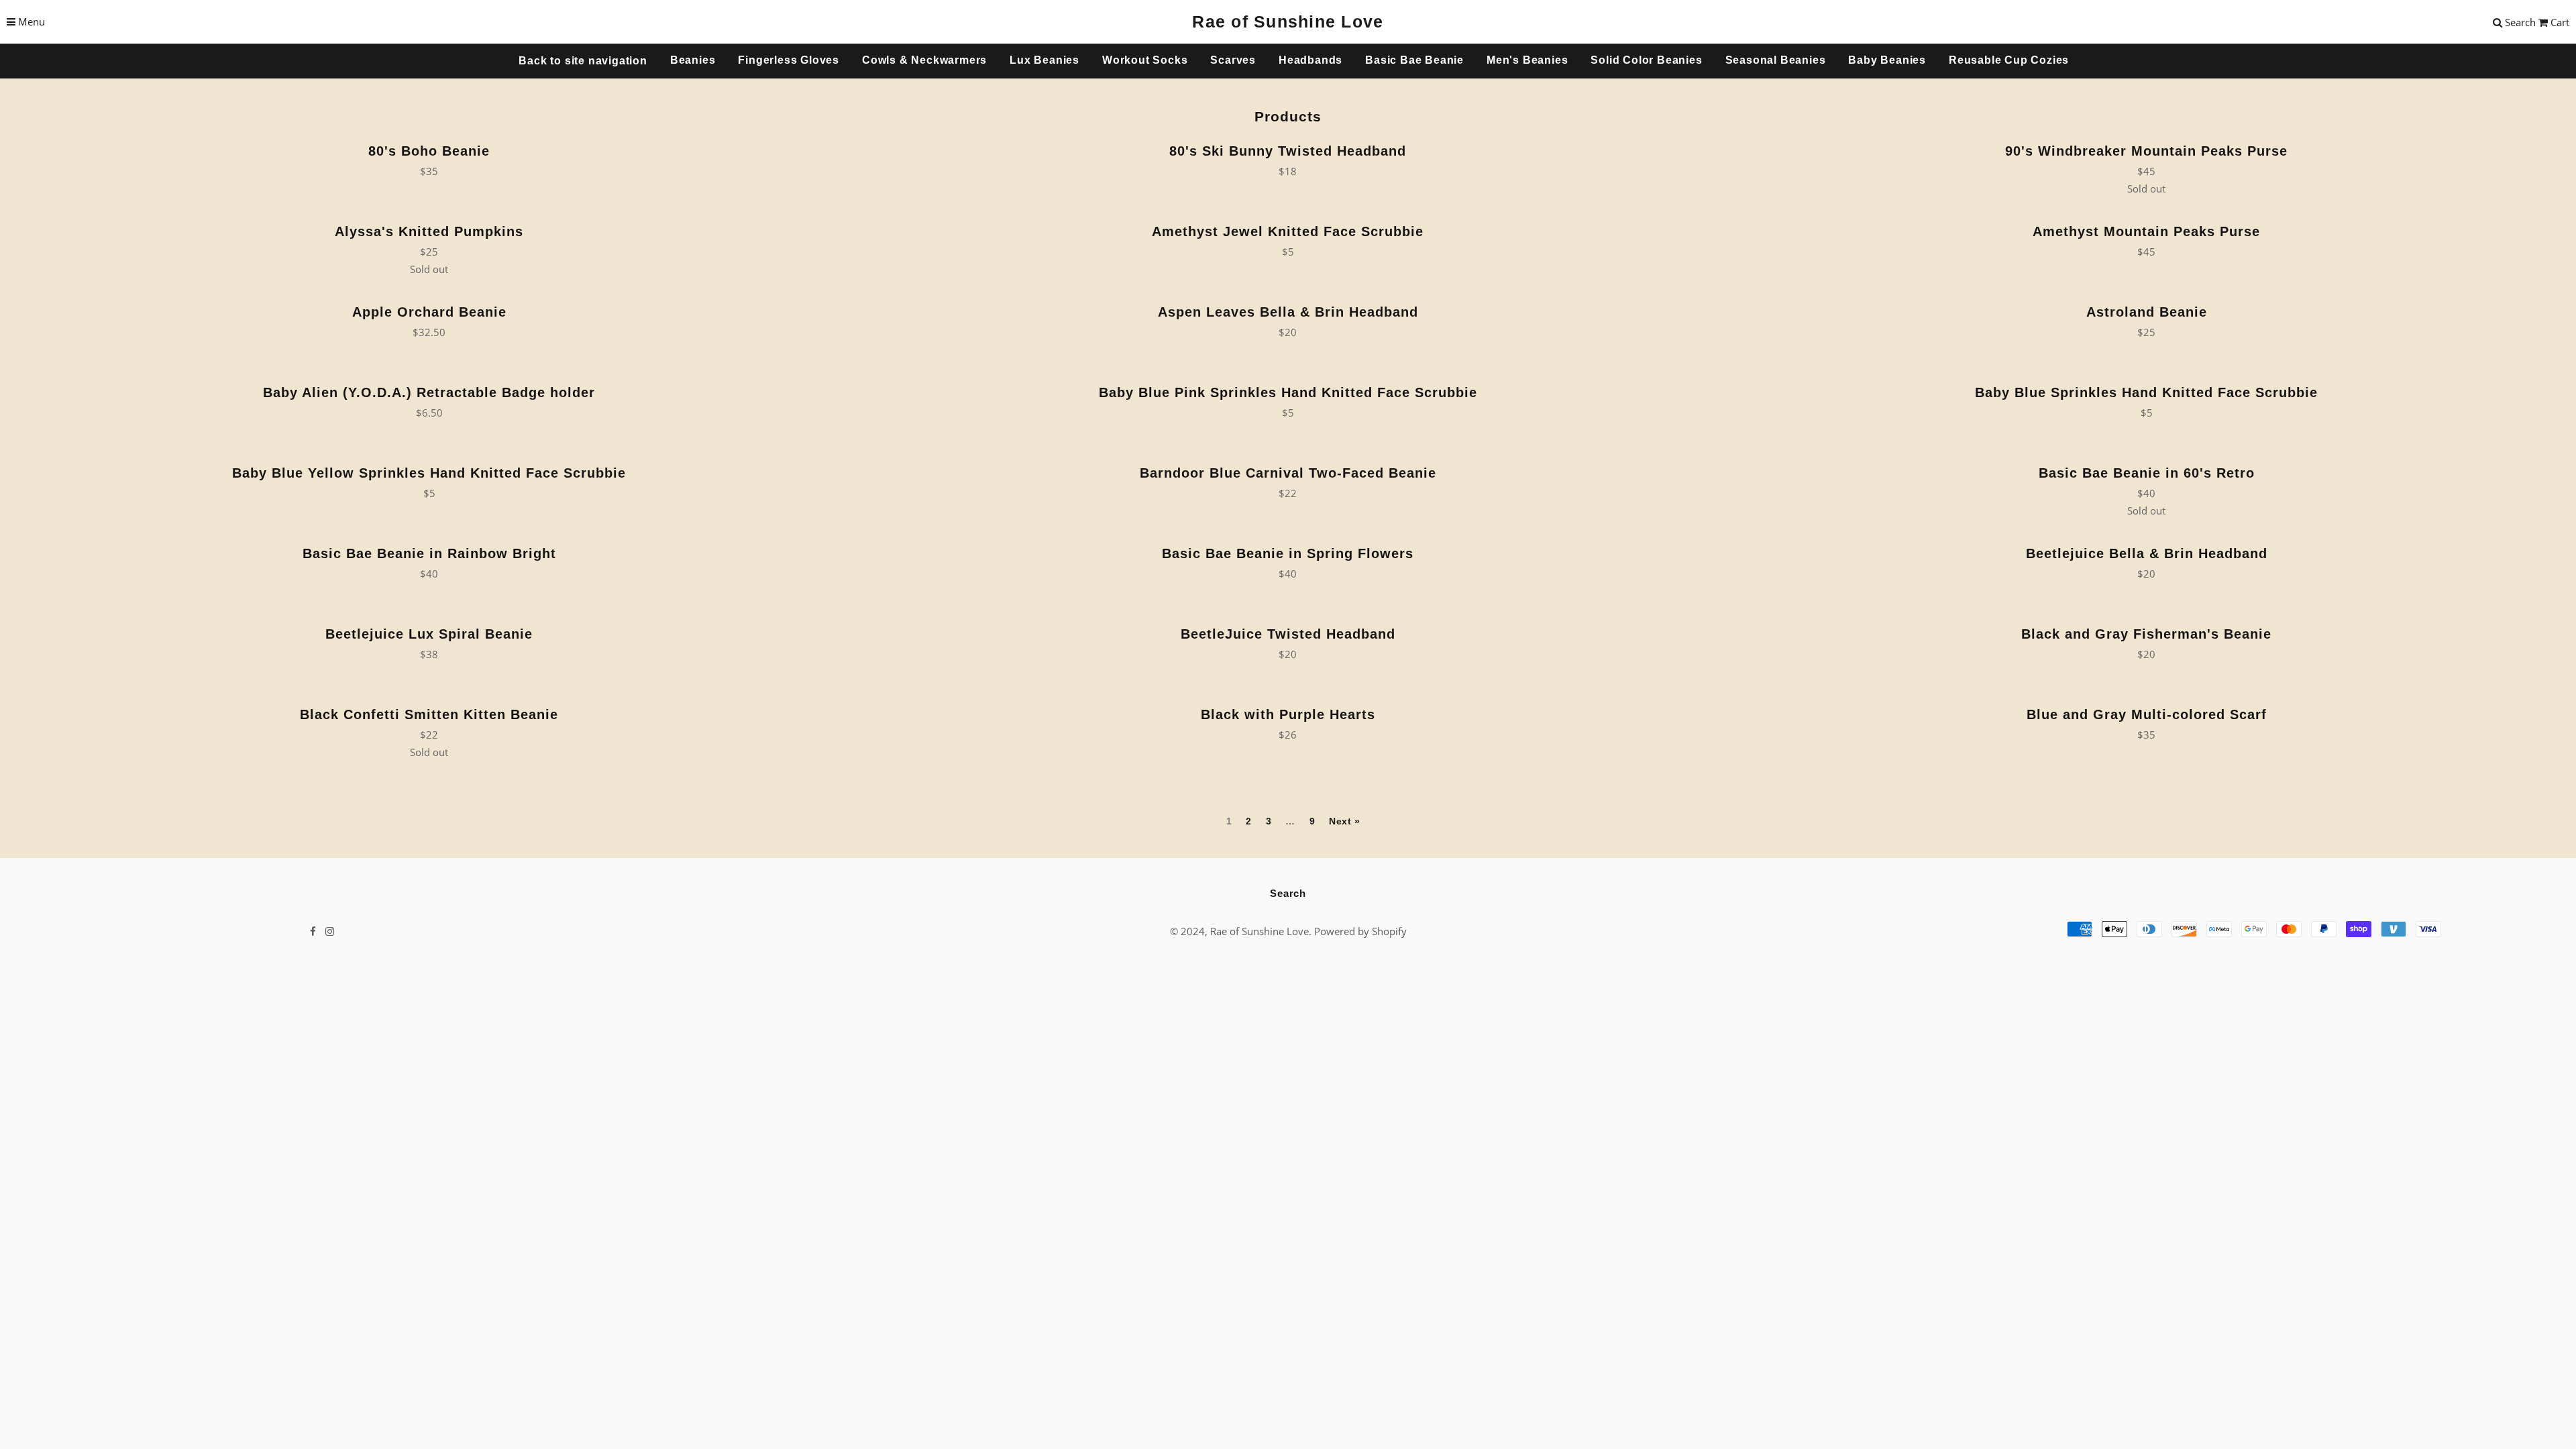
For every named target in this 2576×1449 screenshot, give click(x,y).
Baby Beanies (1887, 60)
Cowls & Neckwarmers (924, 60)
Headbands (1310, 60)
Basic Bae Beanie (1414, 60)
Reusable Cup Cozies (2009, 60)
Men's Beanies (1527, 60)
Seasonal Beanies (1776, 60)
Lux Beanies (1044, 60)
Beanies (693, 60)
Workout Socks (1145, 60)
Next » (1345, 821)
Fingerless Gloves (789, 60)
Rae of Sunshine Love (1288, 21)
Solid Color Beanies (1646, 60)
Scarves (1233, 60)
